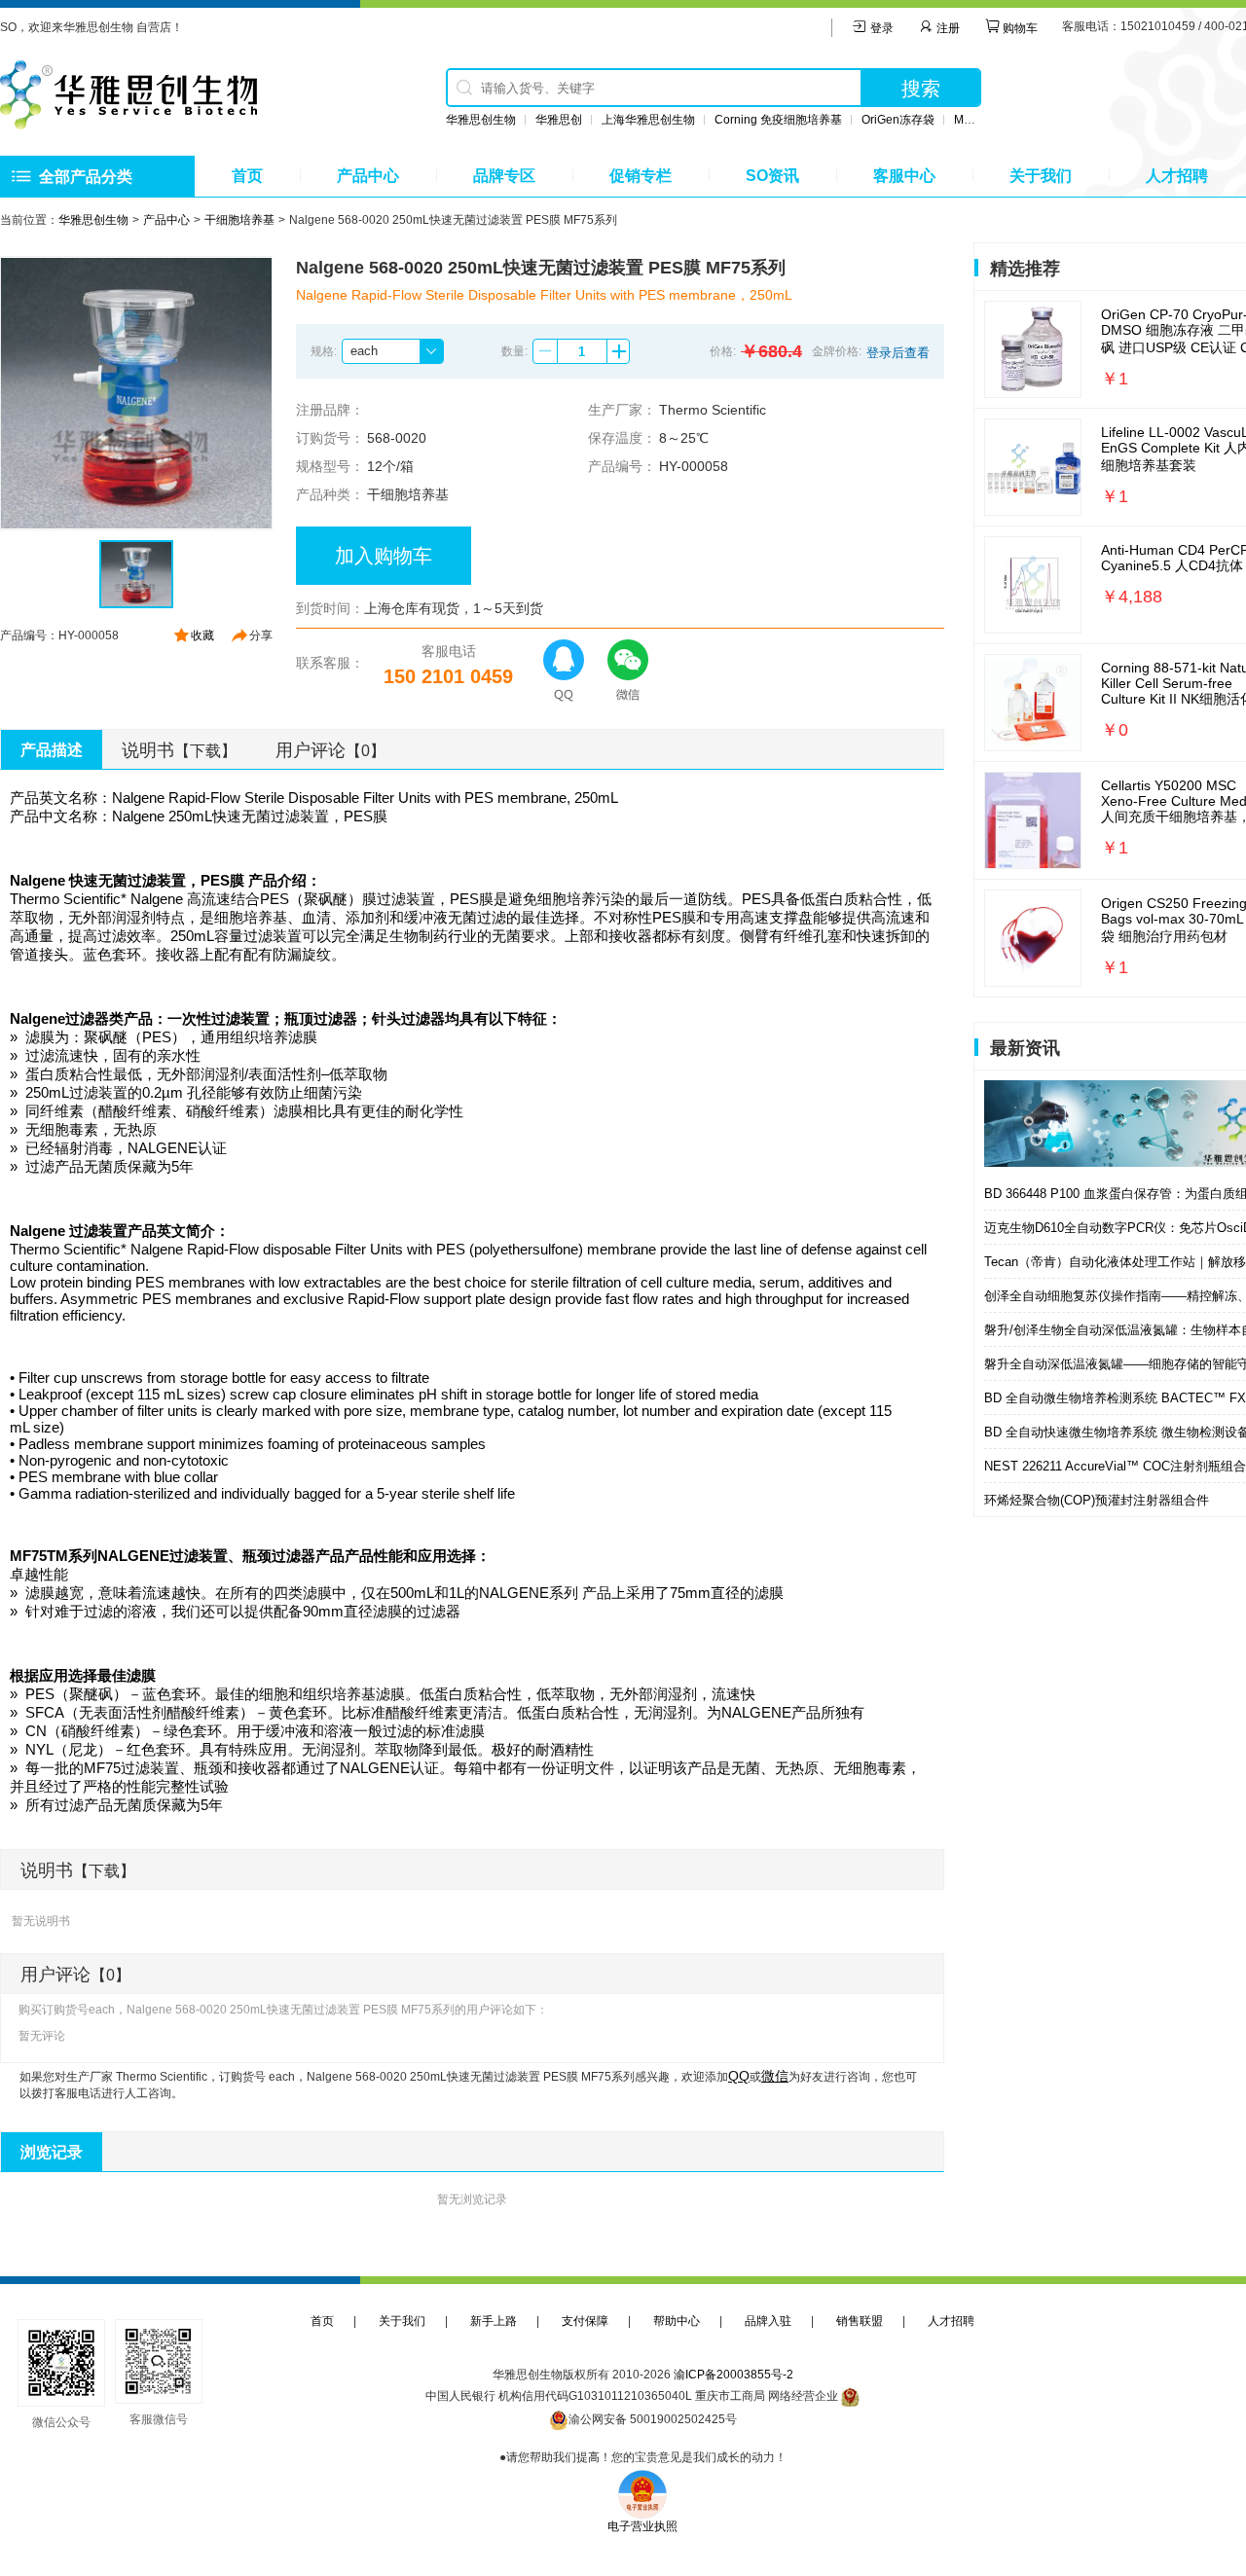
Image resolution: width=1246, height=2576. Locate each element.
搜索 (921, 89)
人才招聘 (1177, 176)
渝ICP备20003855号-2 (733, 2375)
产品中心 (368, 176)
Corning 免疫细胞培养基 (778, 120)
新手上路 (494, 2321)
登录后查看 (898, 353)
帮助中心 (677, 2321)
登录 (880, 28)
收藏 (202, 635)
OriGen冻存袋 (898, 120)
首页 (247, 176)
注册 (947, 28)
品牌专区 (504, 176)
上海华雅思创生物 (648, 120)
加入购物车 (384, 556)
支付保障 (585, 2321)
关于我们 (1041, 176)
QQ (739, 2076)
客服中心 (904, 176)
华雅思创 (559, 120)
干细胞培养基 (239, 220)
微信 (775, 2076)
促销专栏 (641, 176)
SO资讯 (772, 176)
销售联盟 (860, 2321)
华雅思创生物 (481, 120)
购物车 (1019, 28)
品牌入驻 (768, 2321)
